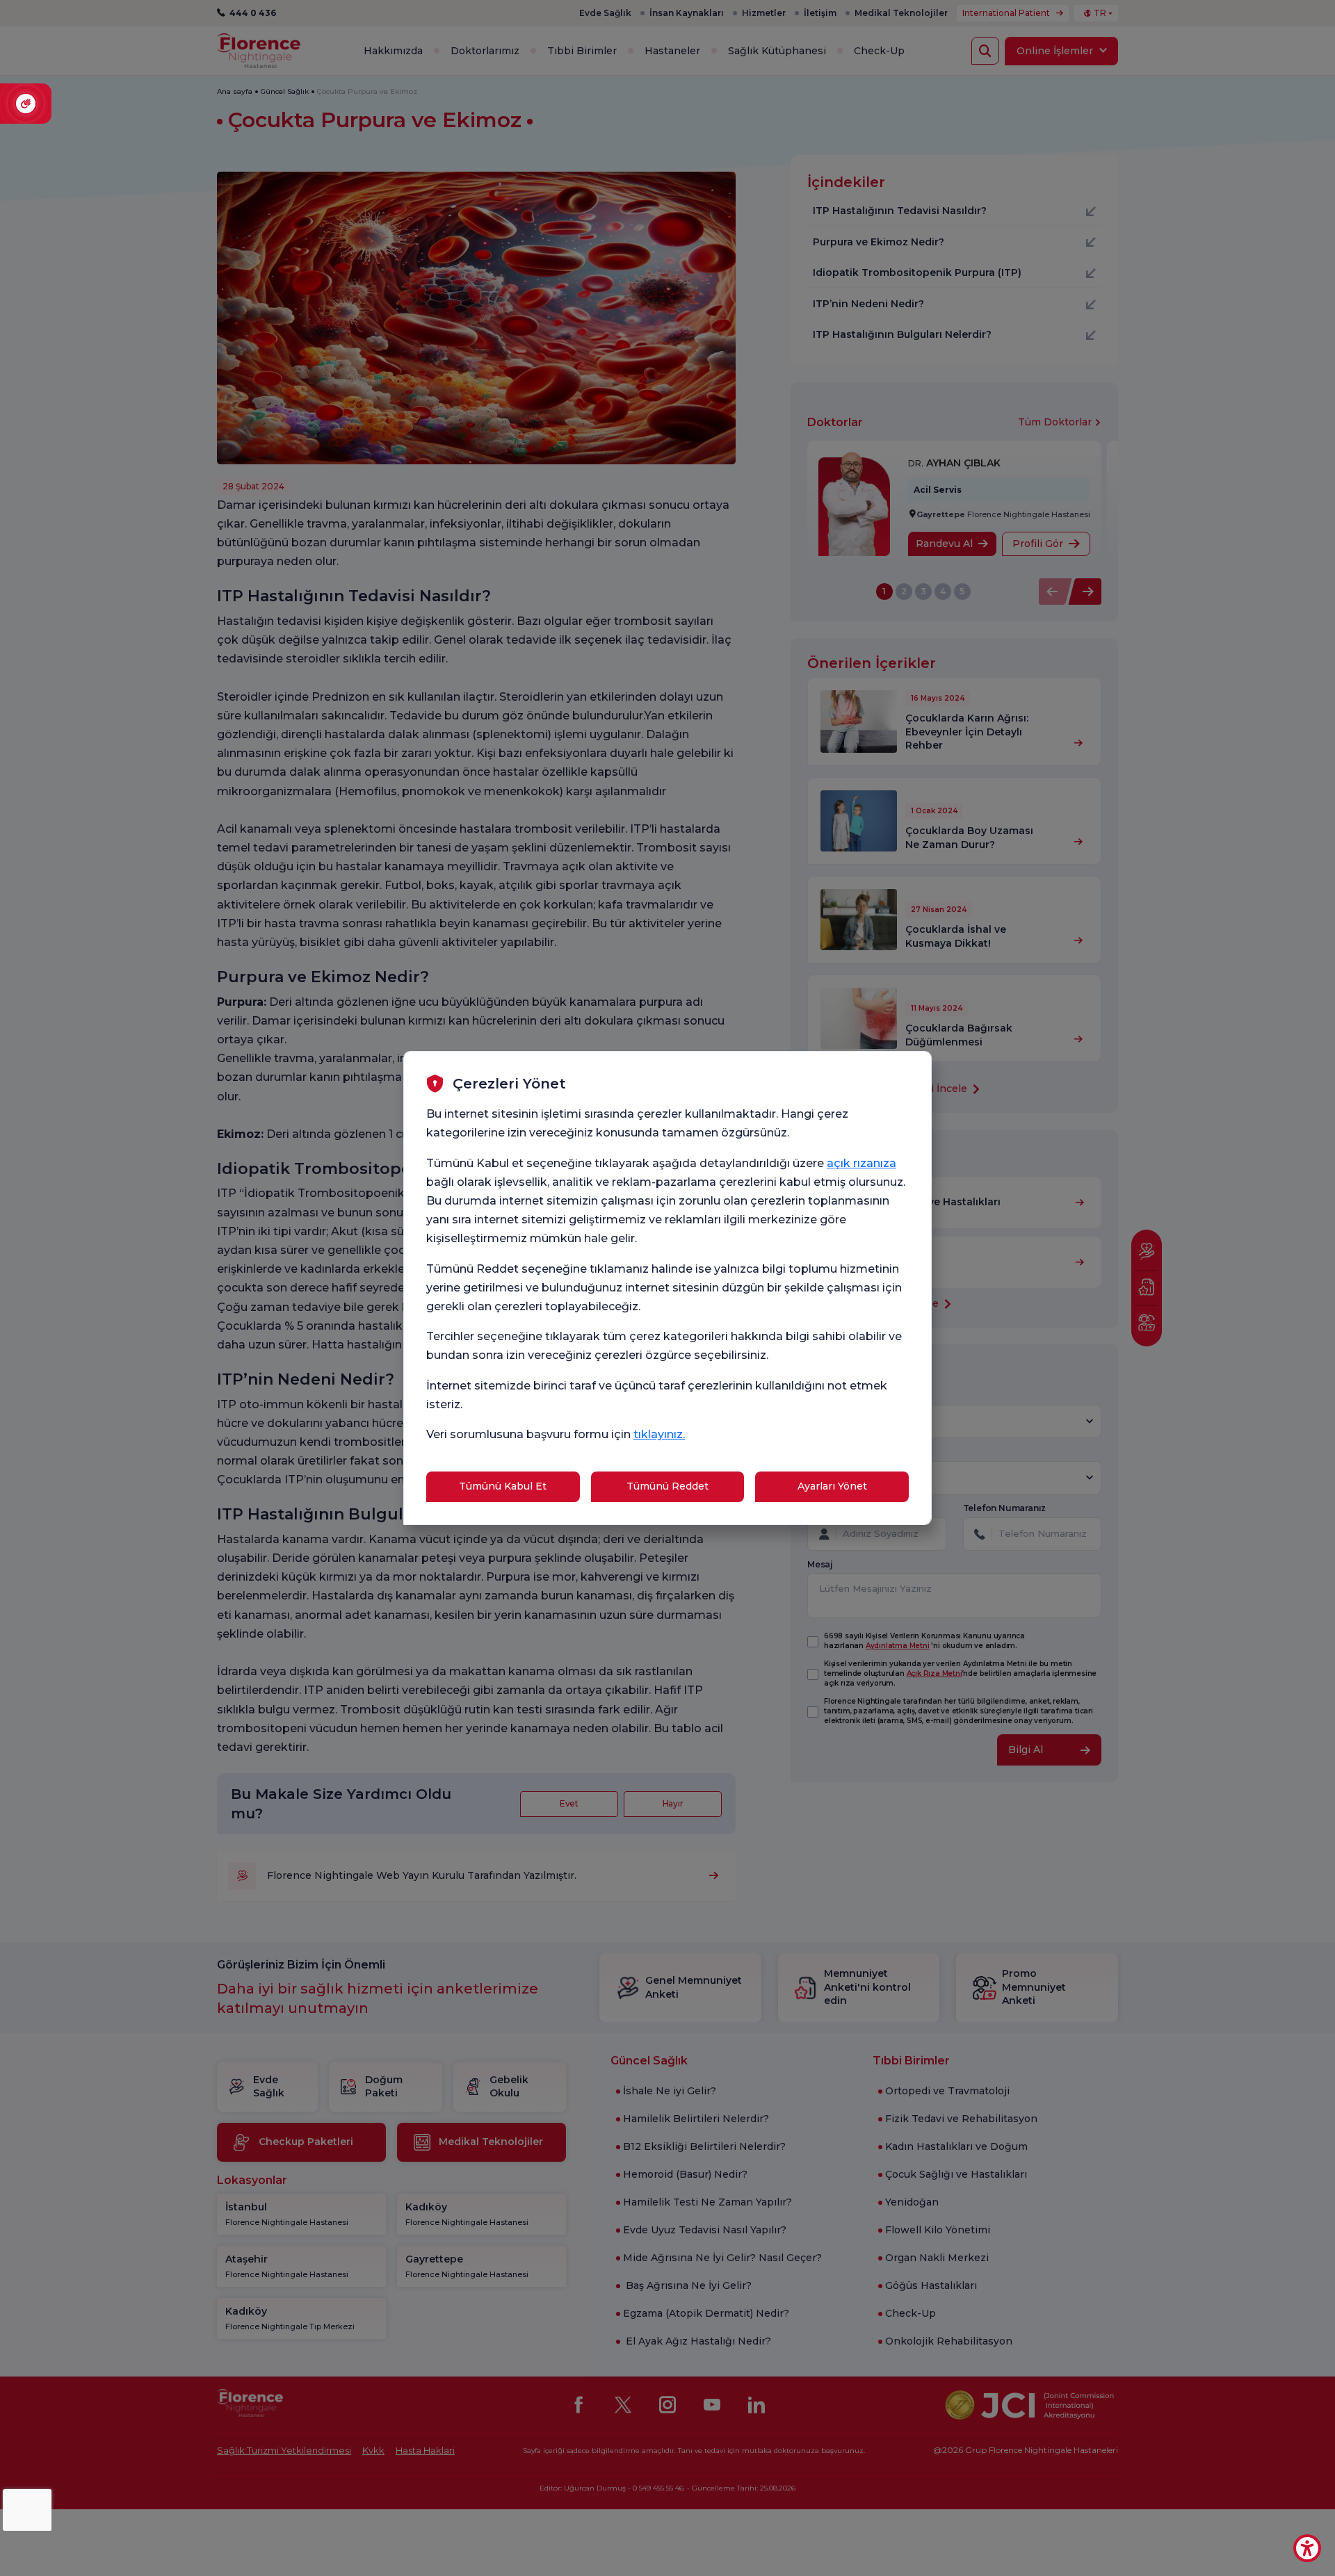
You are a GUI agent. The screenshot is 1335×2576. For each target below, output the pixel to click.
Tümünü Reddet (667, 1486)
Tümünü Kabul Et (503, 1486)
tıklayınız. (659, 1434)
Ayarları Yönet (832, 1486)
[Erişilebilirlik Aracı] (1307, 2548)
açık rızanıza (861, 1163)
